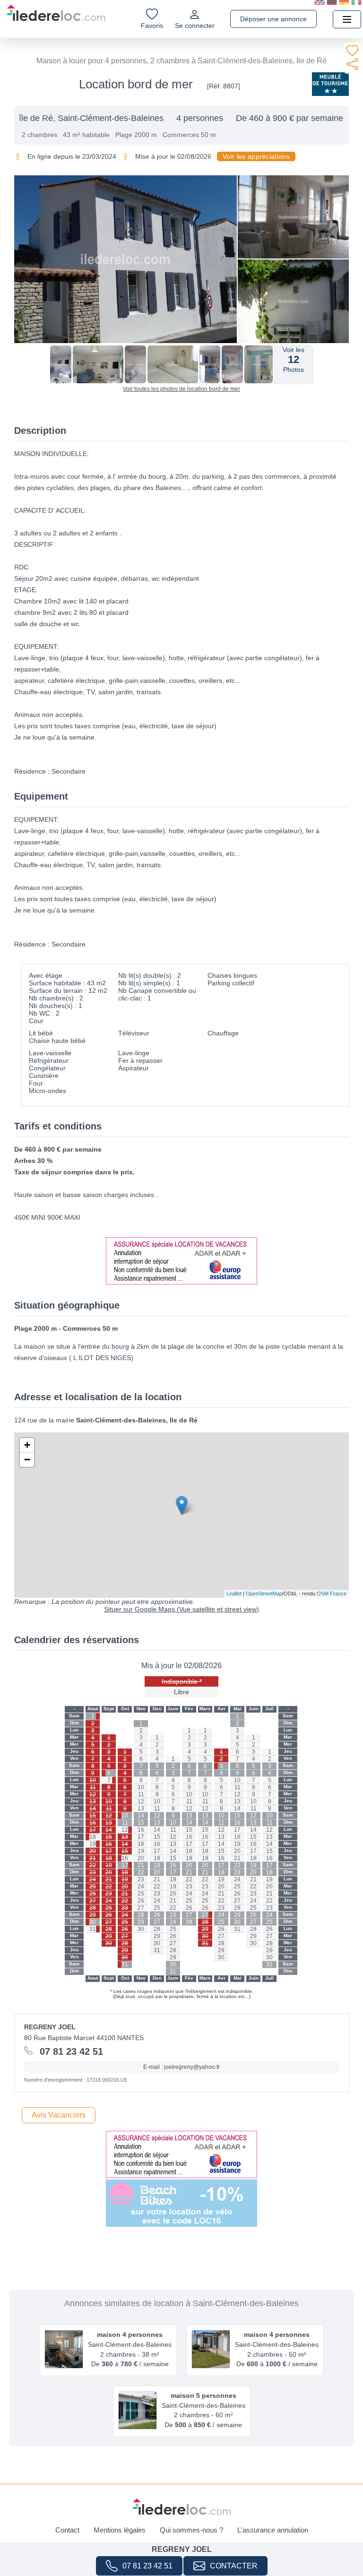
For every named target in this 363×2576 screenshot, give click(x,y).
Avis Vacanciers (59, 2115)
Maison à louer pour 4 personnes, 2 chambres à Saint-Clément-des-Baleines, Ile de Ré (181, 61)
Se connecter (195, 26)
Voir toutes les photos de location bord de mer (181, 389)
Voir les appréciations (256, 156)
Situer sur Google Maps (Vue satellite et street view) (181, 1609)
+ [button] (27, 1445)
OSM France (332, 1594)
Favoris (152, 26)
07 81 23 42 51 (147, 2566)
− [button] (27, 1460)
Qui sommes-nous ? (191, 2530)
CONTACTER (234, 2566)
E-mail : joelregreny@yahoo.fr (181, 2067)
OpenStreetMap (264, 1594)
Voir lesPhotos (294, 360)
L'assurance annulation (273, 2530)
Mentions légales (120, 2530)
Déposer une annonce (273, 19)
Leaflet (234, 1594)
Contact (67, 2530)
